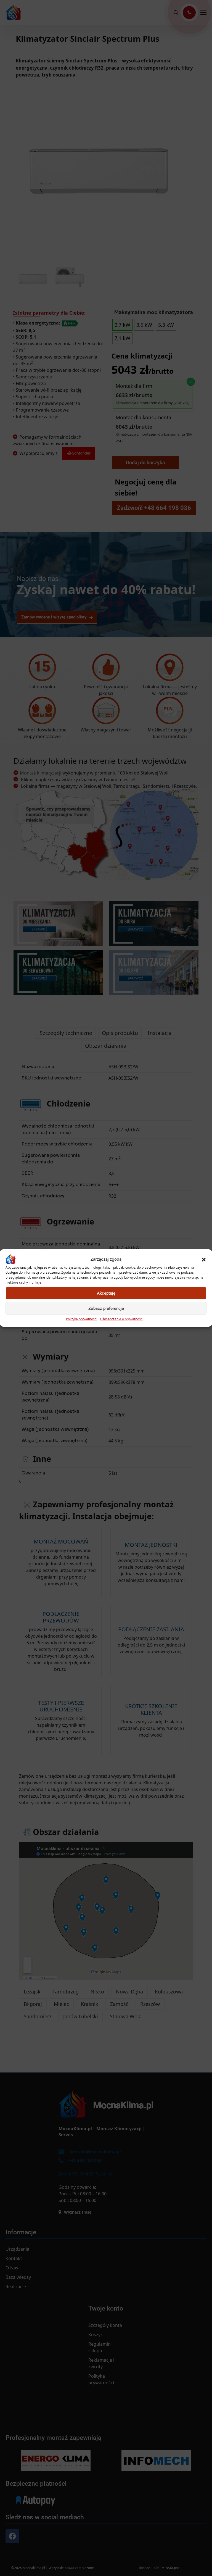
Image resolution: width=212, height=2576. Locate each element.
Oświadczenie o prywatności (122, 1319)
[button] (204, 1259)
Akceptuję (106, 1293)
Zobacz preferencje (106, 1308)
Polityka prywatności (82, 1319)
